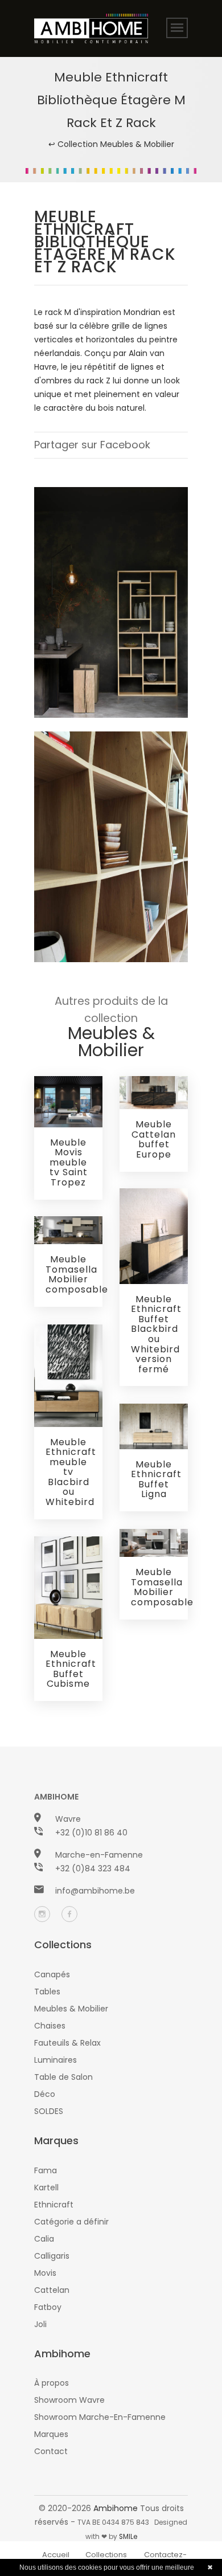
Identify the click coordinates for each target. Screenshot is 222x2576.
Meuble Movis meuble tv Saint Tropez (69, 1162)
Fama (46, 2170)
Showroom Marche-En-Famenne (100, 2417)
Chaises (50, 2026)
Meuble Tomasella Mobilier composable (77, 1274)
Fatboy (48, 2307)
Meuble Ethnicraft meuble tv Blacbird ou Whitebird (71, 1472)
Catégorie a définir (71, 2222)
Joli (40, 2324)
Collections (106, 2555)
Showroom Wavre (69, 2400)
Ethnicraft (54, 2205)
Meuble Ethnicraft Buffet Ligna (156, 1479)
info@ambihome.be (95, 1891)
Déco (45, 2094)
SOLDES (49, 2111)
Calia (44, 2239)
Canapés (52, 1974)
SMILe (128, 2537)
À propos (52, 2383)
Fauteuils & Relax (67, 2043)
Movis (45, 2273)
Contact (51, 2451)
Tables (47, 1992)
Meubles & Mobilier (71, 2009)
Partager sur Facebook (92, 445)
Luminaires (55, 2060)
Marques (51, 2434)
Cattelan (52, 2290)
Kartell (46, 2187)
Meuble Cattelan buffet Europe (154, 1139)
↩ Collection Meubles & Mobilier (111, 144)
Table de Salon (63, 2077)
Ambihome (116, 2508)
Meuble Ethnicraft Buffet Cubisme (71, 1669)
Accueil (56, 2555)
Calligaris (52, 2256)
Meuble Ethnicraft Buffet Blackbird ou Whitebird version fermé (156, 1334)
